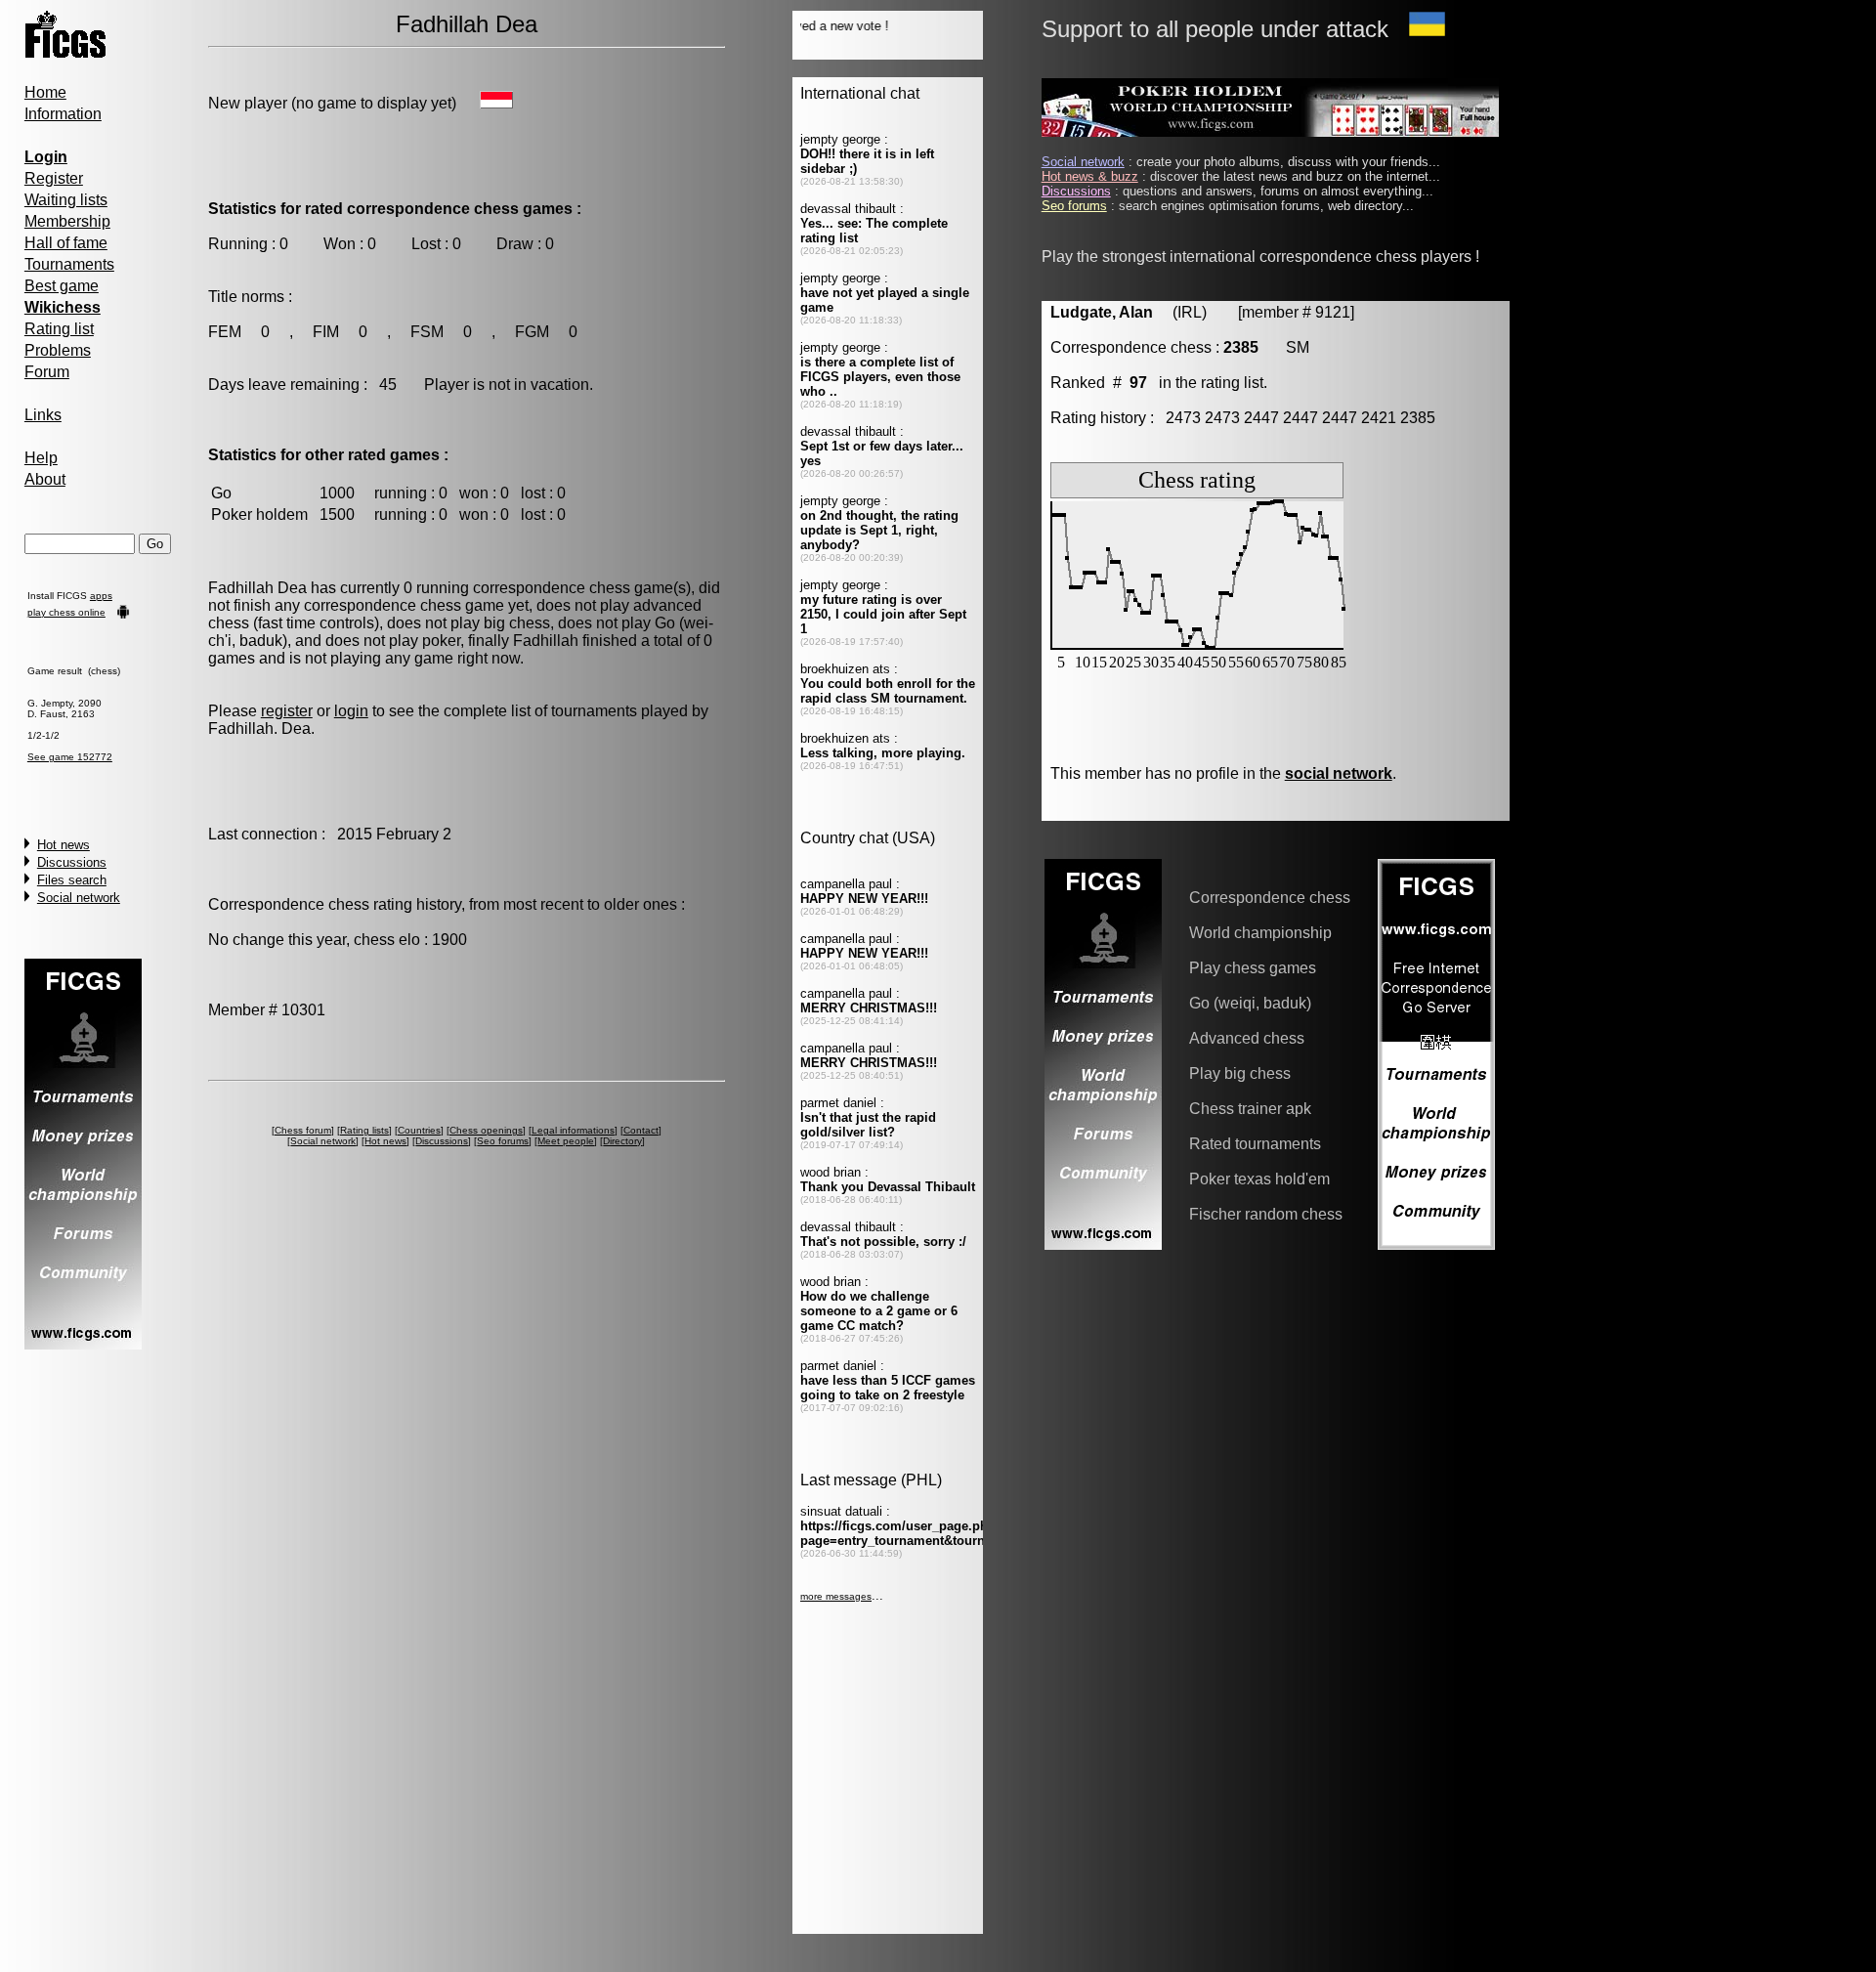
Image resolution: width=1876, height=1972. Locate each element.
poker (441, 641)
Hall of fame (66, 243)
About (45, 479)
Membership (67, 221)
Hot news (64, 845)
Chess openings (486, 1130)
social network (1339, 773)
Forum (47, 372)
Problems (58, 350)
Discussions (72, 862)
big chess (517, 623)
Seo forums (503, 1141)
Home (45, 92)
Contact (641, 1130)
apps (101, 596)
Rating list (59, 329)
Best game (62, 286)
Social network (79, 898)
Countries (419, 1130)
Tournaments (69, 264)
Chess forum (303, 1130)
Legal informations (573, 1130)
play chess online (66, 612)
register (287, 711)
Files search (72, 880)
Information (63, 114)
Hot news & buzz (1090, 176)
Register (54, 178)
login (351, 711)
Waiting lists (66, 200)
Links (43, 415)
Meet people (566, 1141)
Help (41, 458)
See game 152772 (70, 757)
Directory (622, 1141)
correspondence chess (552, 588)
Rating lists (364, 1130)
